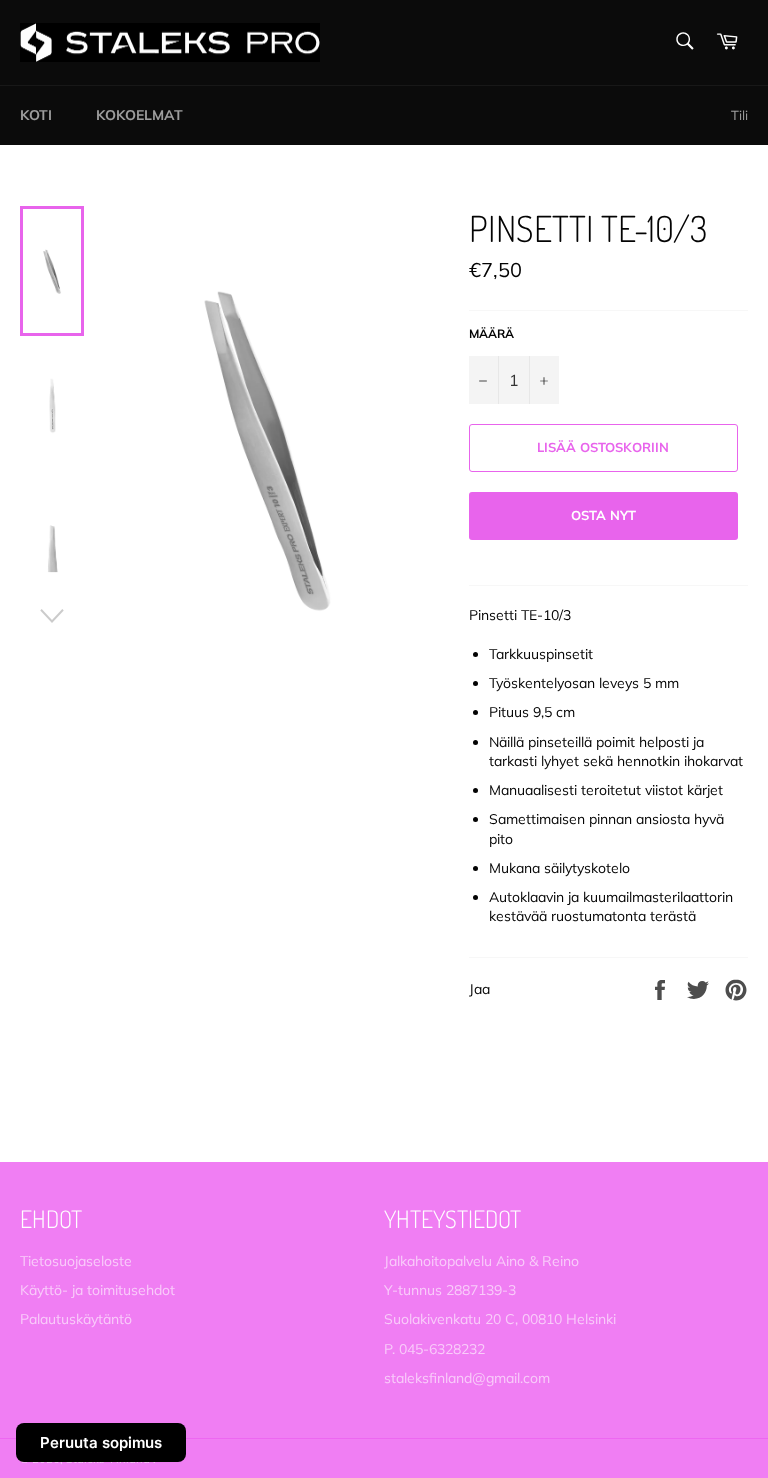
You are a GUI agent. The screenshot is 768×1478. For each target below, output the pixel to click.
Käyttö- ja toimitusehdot (97, 1290)
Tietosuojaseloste (76, 1261)
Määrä (491, 333)
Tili (739, 115)
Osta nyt (603, 515)
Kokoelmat (139, 115)
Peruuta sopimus (101, 1442)
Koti (36, 115)
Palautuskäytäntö (76, 1319)
